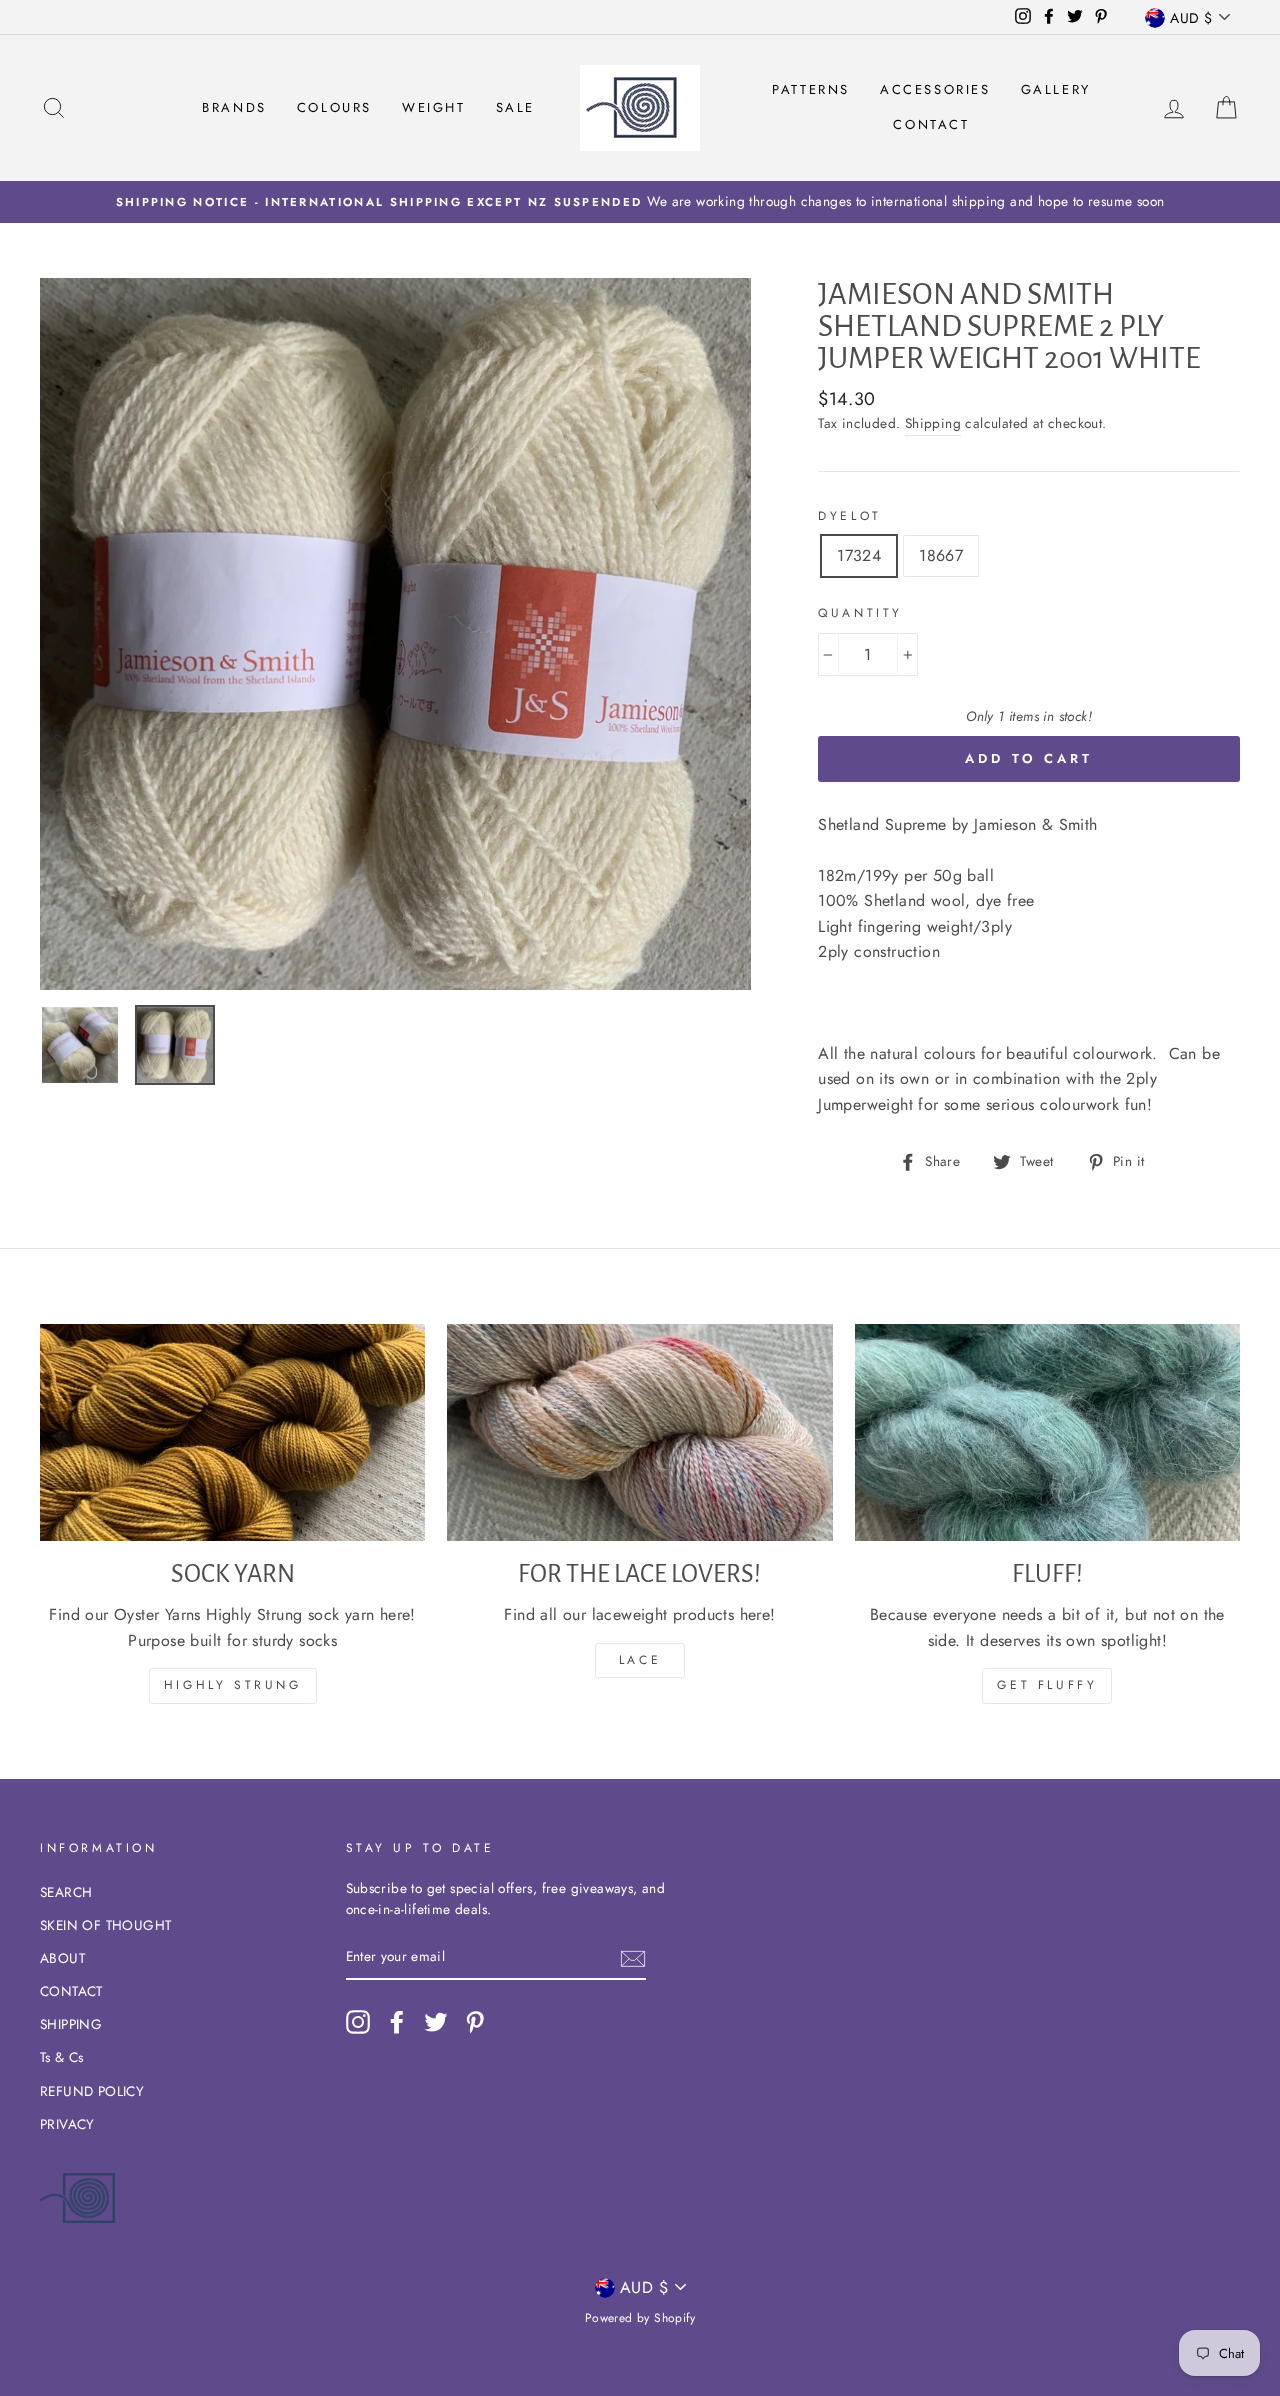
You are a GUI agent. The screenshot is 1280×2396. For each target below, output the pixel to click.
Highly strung (233, 1685)
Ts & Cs (62, 2057)
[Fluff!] (1047, 1432)
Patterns (811, 89)
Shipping (933, 423)
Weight (434, 107)
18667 (941, 555)
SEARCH (66, 1892)
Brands (234, 107)
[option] (640, 202)
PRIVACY (67, 2124)
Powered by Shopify (640, 2318)
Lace (640, 1660)
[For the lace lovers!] (639, 1432)
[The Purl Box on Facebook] (397, 2022)
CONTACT (71, 1991)
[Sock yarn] (232, 1432)
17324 (859, 555)
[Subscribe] (633, 1958)
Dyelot (850, 516)
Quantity (860, 613)
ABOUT (62, 1958)
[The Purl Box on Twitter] (436, 2022)
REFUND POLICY (92, 2091)
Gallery (1056, 89)
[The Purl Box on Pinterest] (475, 2022)
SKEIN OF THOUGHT (105, 1925)
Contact (931, 124)
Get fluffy (1047, 1685)
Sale (515, 107)
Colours (334, 107)
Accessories (935, 89)
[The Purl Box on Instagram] (358, 2022)
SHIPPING (71, 2024)
